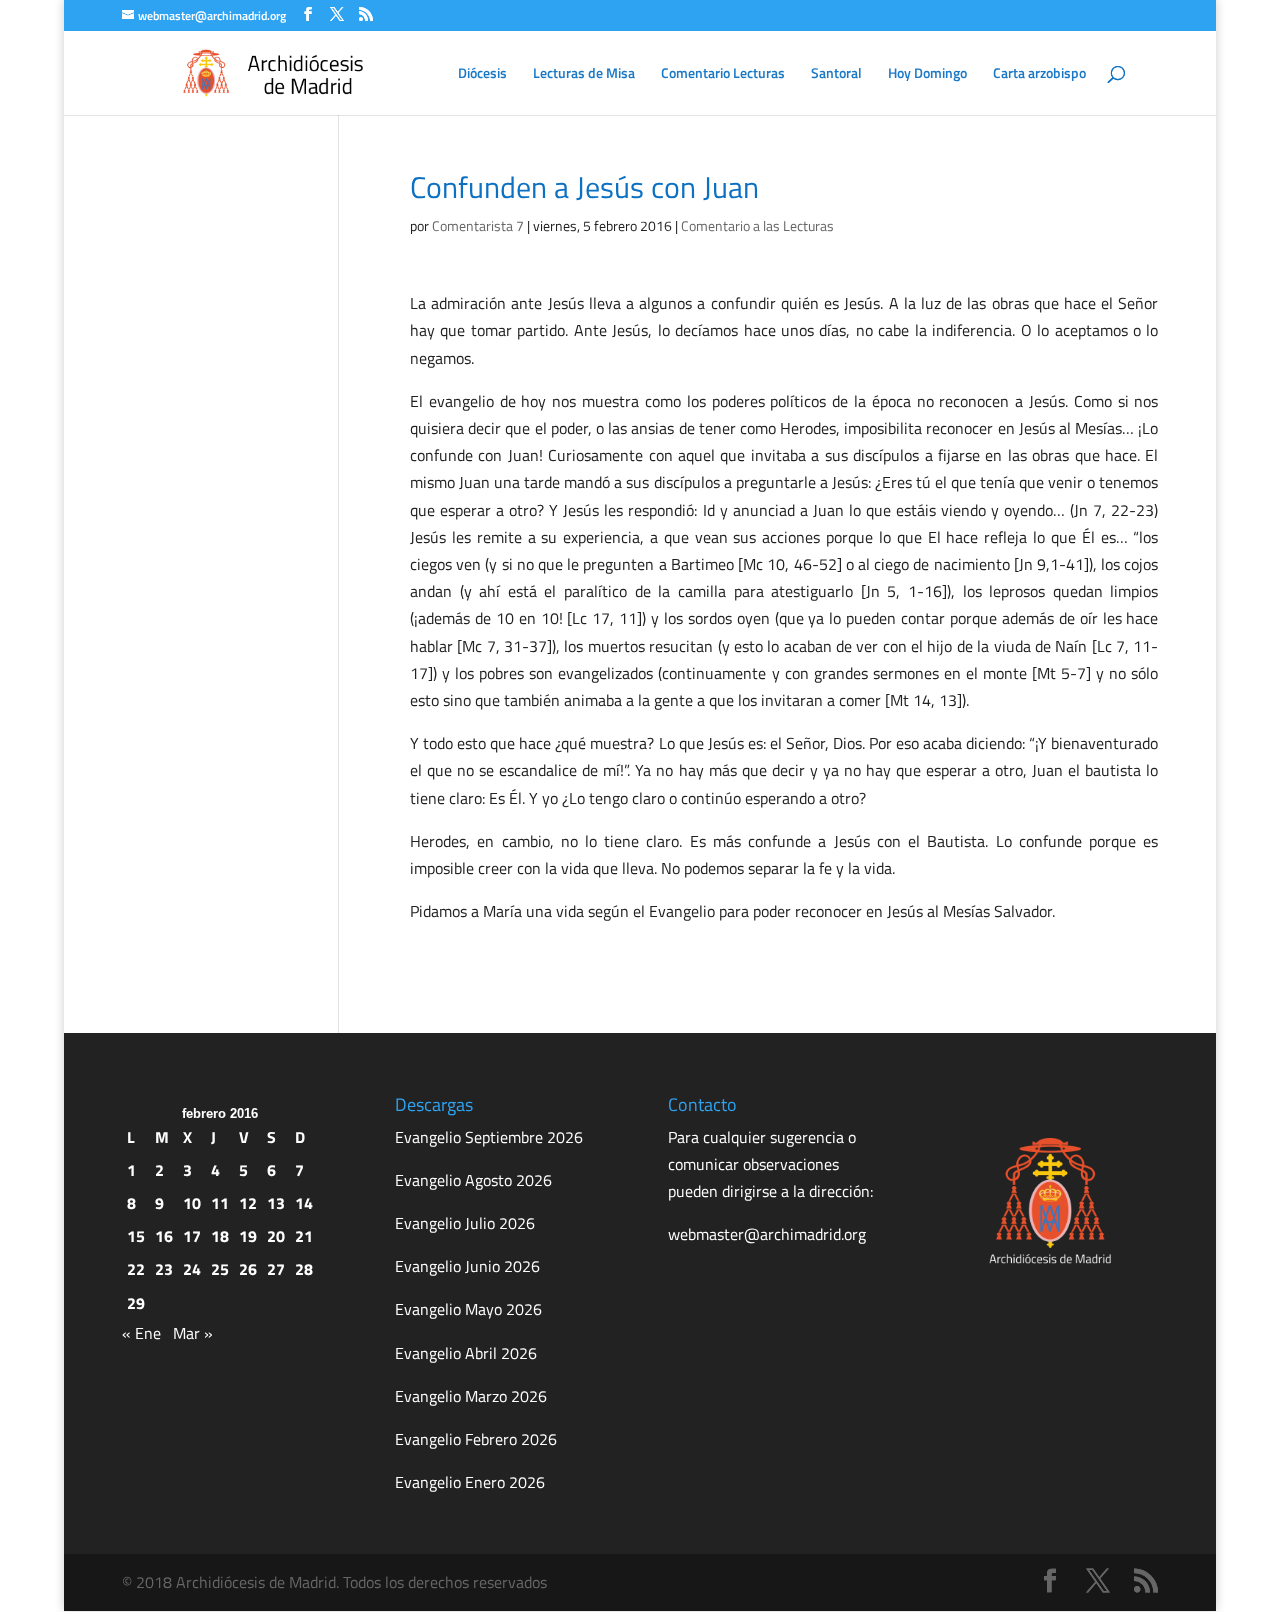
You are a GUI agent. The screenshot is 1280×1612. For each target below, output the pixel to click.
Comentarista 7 (478, 225)
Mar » (193, 1333)
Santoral (836, 74)
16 (164, 1236)
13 (276, 1203)
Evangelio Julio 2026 (465, 1223)
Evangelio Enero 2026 (470, 1482)
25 (220, 1269)
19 (248, 1236)
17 (192, 1236)
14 (304, 1203)
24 (192, 1269)
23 (164, 1269)
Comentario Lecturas (723, 74)
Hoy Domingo (927, 74)
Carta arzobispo (1039, 74)
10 (192, 1203)
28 (304, 1269)
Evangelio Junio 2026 (467, 1266)
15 (136, 1236)
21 (304, 1236)
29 (136, 1303)
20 (276, 1236)
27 (276, 1269)
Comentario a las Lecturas (757, 225)
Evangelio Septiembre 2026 (489, 1137)
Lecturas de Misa (584, 74)
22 (136, 1269)
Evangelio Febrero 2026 (476, 1439)
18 (220, 1236)
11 (220, 1203)
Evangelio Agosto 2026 (473, 1180)
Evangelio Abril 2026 (466, 1353)
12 (248, 1203)
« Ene (141, 1333)
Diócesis (482, 74)
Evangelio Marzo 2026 (471, 1396)
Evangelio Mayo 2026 (468, 1309)
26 (248, 1269)
